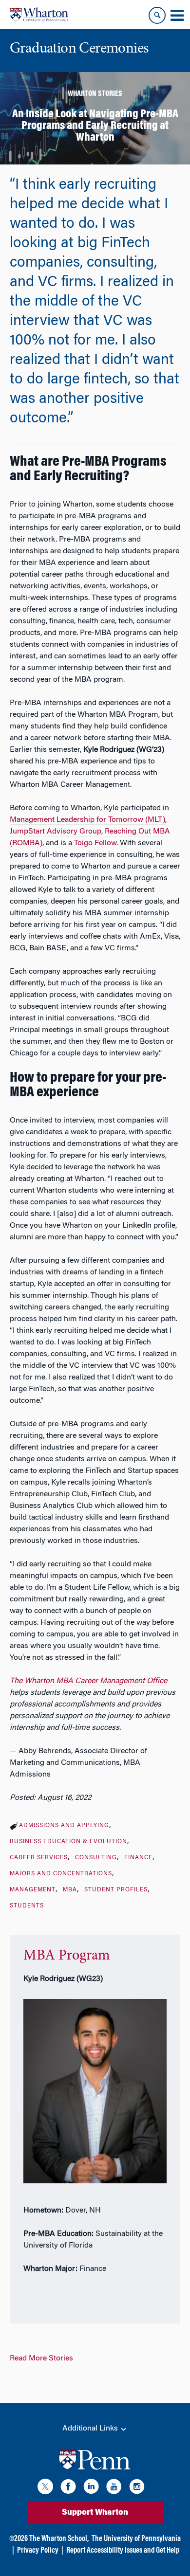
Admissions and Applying (64, 1826)
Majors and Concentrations (61, 1874)
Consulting (96, 1858)
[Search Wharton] (157, 15)
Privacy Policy (38, 2551)
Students (27, 1906)
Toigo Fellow (95, 843)
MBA (70, 1890)
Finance (138, 1858)
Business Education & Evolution (68, 1842)
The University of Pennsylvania (136, 2539)
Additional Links (91, 2429)
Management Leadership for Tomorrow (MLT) (87, 820)
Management (33, 1890)
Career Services (39, 1858)
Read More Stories (41, 2358)
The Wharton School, (59, 2539)
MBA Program (67, 1956)
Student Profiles (116, 1890)
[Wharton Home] (39, 15)
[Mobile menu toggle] (177, 16)
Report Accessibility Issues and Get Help (123, 2551)
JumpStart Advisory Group (56, 832)
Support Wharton (95, 2513)
